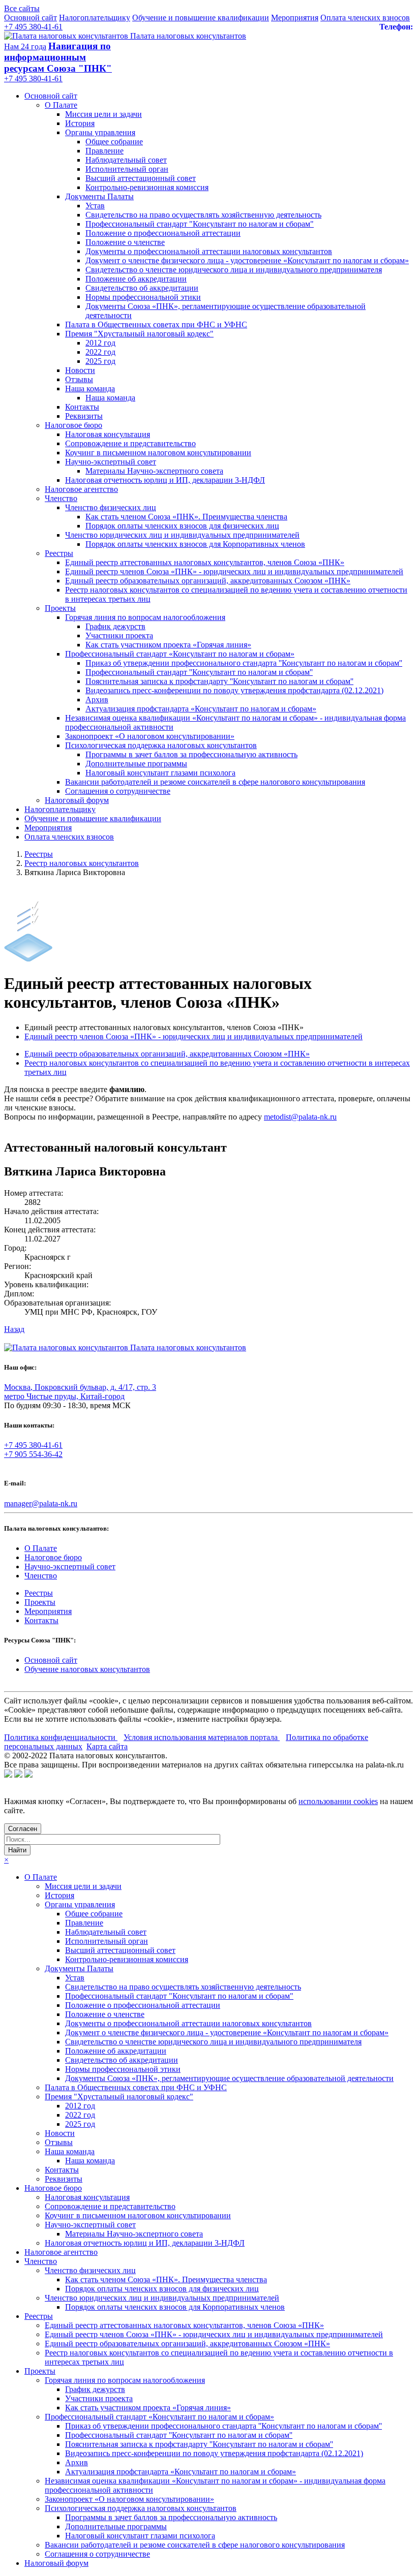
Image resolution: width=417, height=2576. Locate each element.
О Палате (61, 105)
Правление (105, 151)
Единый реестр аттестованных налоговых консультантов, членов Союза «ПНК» (205, 562)
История (80, 123)
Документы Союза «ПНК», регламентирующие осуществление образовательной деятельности (229, 2078)
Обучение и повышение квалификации (201, 18)
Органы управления (100, 132)
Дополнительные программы (136, 764)
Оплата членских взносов (365, 18)
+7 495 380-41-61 (33, 27)
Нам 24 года (25, 46)
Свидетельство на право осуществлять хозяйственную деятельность (203, 215)
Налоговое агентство (81, 489)
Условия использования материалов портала (202, 1737)
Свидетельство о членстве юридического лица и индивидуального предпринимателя (234, 270)
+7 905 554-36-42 (33, 1454)
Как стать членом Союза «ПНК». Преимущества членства (186, 517)
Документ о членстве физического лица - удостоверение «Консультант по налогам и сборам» (247, 260)
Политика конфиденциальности (61, 1737)
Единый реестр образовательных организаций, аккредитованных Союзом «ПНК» (208, 581)
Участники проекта (119, 635)
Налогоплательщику (95, 18)
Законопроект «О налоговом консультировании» (150, 736)
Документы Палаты (99, 196)
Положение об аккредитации (136, 279)
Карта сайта (107, 1746)
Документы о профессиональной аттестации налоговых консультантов (209, 251)
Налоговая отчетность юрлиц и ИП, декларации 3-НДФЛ (165, 480)
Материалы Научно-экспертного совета (154, 471)
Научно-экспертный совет (111, 462)
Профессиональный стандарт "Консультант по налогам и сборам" (200, 224)
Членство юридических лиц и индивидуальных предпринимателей (182, 535)
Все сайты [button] (22, 8)
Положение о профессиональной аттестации (163, 233)
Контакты (82, 407)
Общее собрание (114, 142)
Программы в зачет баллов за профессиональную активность (191, 754)
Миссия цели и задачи (103, 114)
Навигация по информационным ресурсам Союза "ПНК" (58, 57)
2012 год (100, 343)
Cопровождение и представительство (130, 443)
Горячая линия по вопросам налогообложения (145, 617)
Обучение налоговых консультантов (87, 1669)
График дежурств (115, 626)
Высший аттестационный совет (141, 178)
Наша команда (90, 389)
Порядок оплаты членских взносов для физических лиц (182, 526)
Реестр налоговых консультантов (82, 863)
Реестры (59, 553)
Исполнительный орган (127, 169)
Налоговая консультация (108, 434)
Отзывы (79, 379)
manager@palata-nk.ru (41, 1503)
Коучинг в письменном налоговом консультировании (158, 453)
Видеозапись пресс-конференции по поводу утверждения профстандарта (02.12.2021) (234, 690)
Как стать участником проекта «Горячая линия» (168, 645)
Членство (61, 498)
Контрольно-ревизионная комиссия (147, 187)
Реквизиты (84, 416)
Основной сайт (31, 18)
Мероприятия (295, 18)
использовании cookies (338, 1801)
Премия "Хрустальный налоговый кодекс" (139, 334)
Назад (14, 1329)
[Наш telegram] (28, 1775)
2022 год (100, 352)
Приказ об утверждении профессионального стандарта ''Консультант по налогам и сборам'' (244, 663)
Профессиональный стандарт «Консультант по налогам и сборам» (180, 654)
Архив (97, 700)
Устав (95, 206)
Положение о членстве (125, 242)
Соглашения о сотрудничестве (118, 791)
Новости (80, 370)
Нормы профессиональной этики (143, 297)
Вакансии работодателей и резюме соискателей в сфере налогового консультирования (215, 782)
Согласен (23, 1829)
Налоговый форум (77, 800)
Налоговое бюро (73, 425)
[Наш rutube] (18, 1775)
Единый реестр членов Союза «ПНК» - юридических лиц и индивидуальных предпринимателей (234, 571)
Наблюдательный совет (126, 160)
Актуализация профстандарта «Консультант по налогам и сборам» (201, 709)
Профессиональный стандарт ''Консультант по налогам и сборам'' (199, 672)
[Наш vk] (8, 1775)
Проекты (60, 608)
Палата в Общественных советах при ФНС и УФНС (156, 324)
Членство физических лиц (111, 507)
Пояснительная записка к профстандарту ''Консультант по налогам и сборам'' (219, 681)
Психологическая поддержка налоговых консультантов (161, 745)
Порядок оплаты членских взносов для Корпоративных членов (195, 544)
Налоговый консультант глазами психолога (160, 773)
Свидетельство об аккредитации (142, 288)
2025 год (100, 361)
